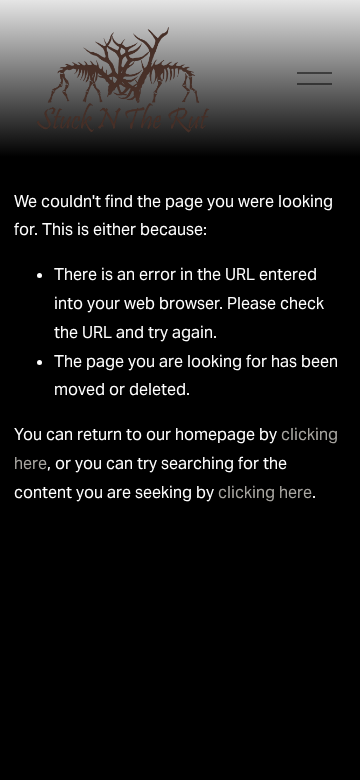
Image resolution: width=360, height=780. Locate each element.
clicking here (265, 492)
